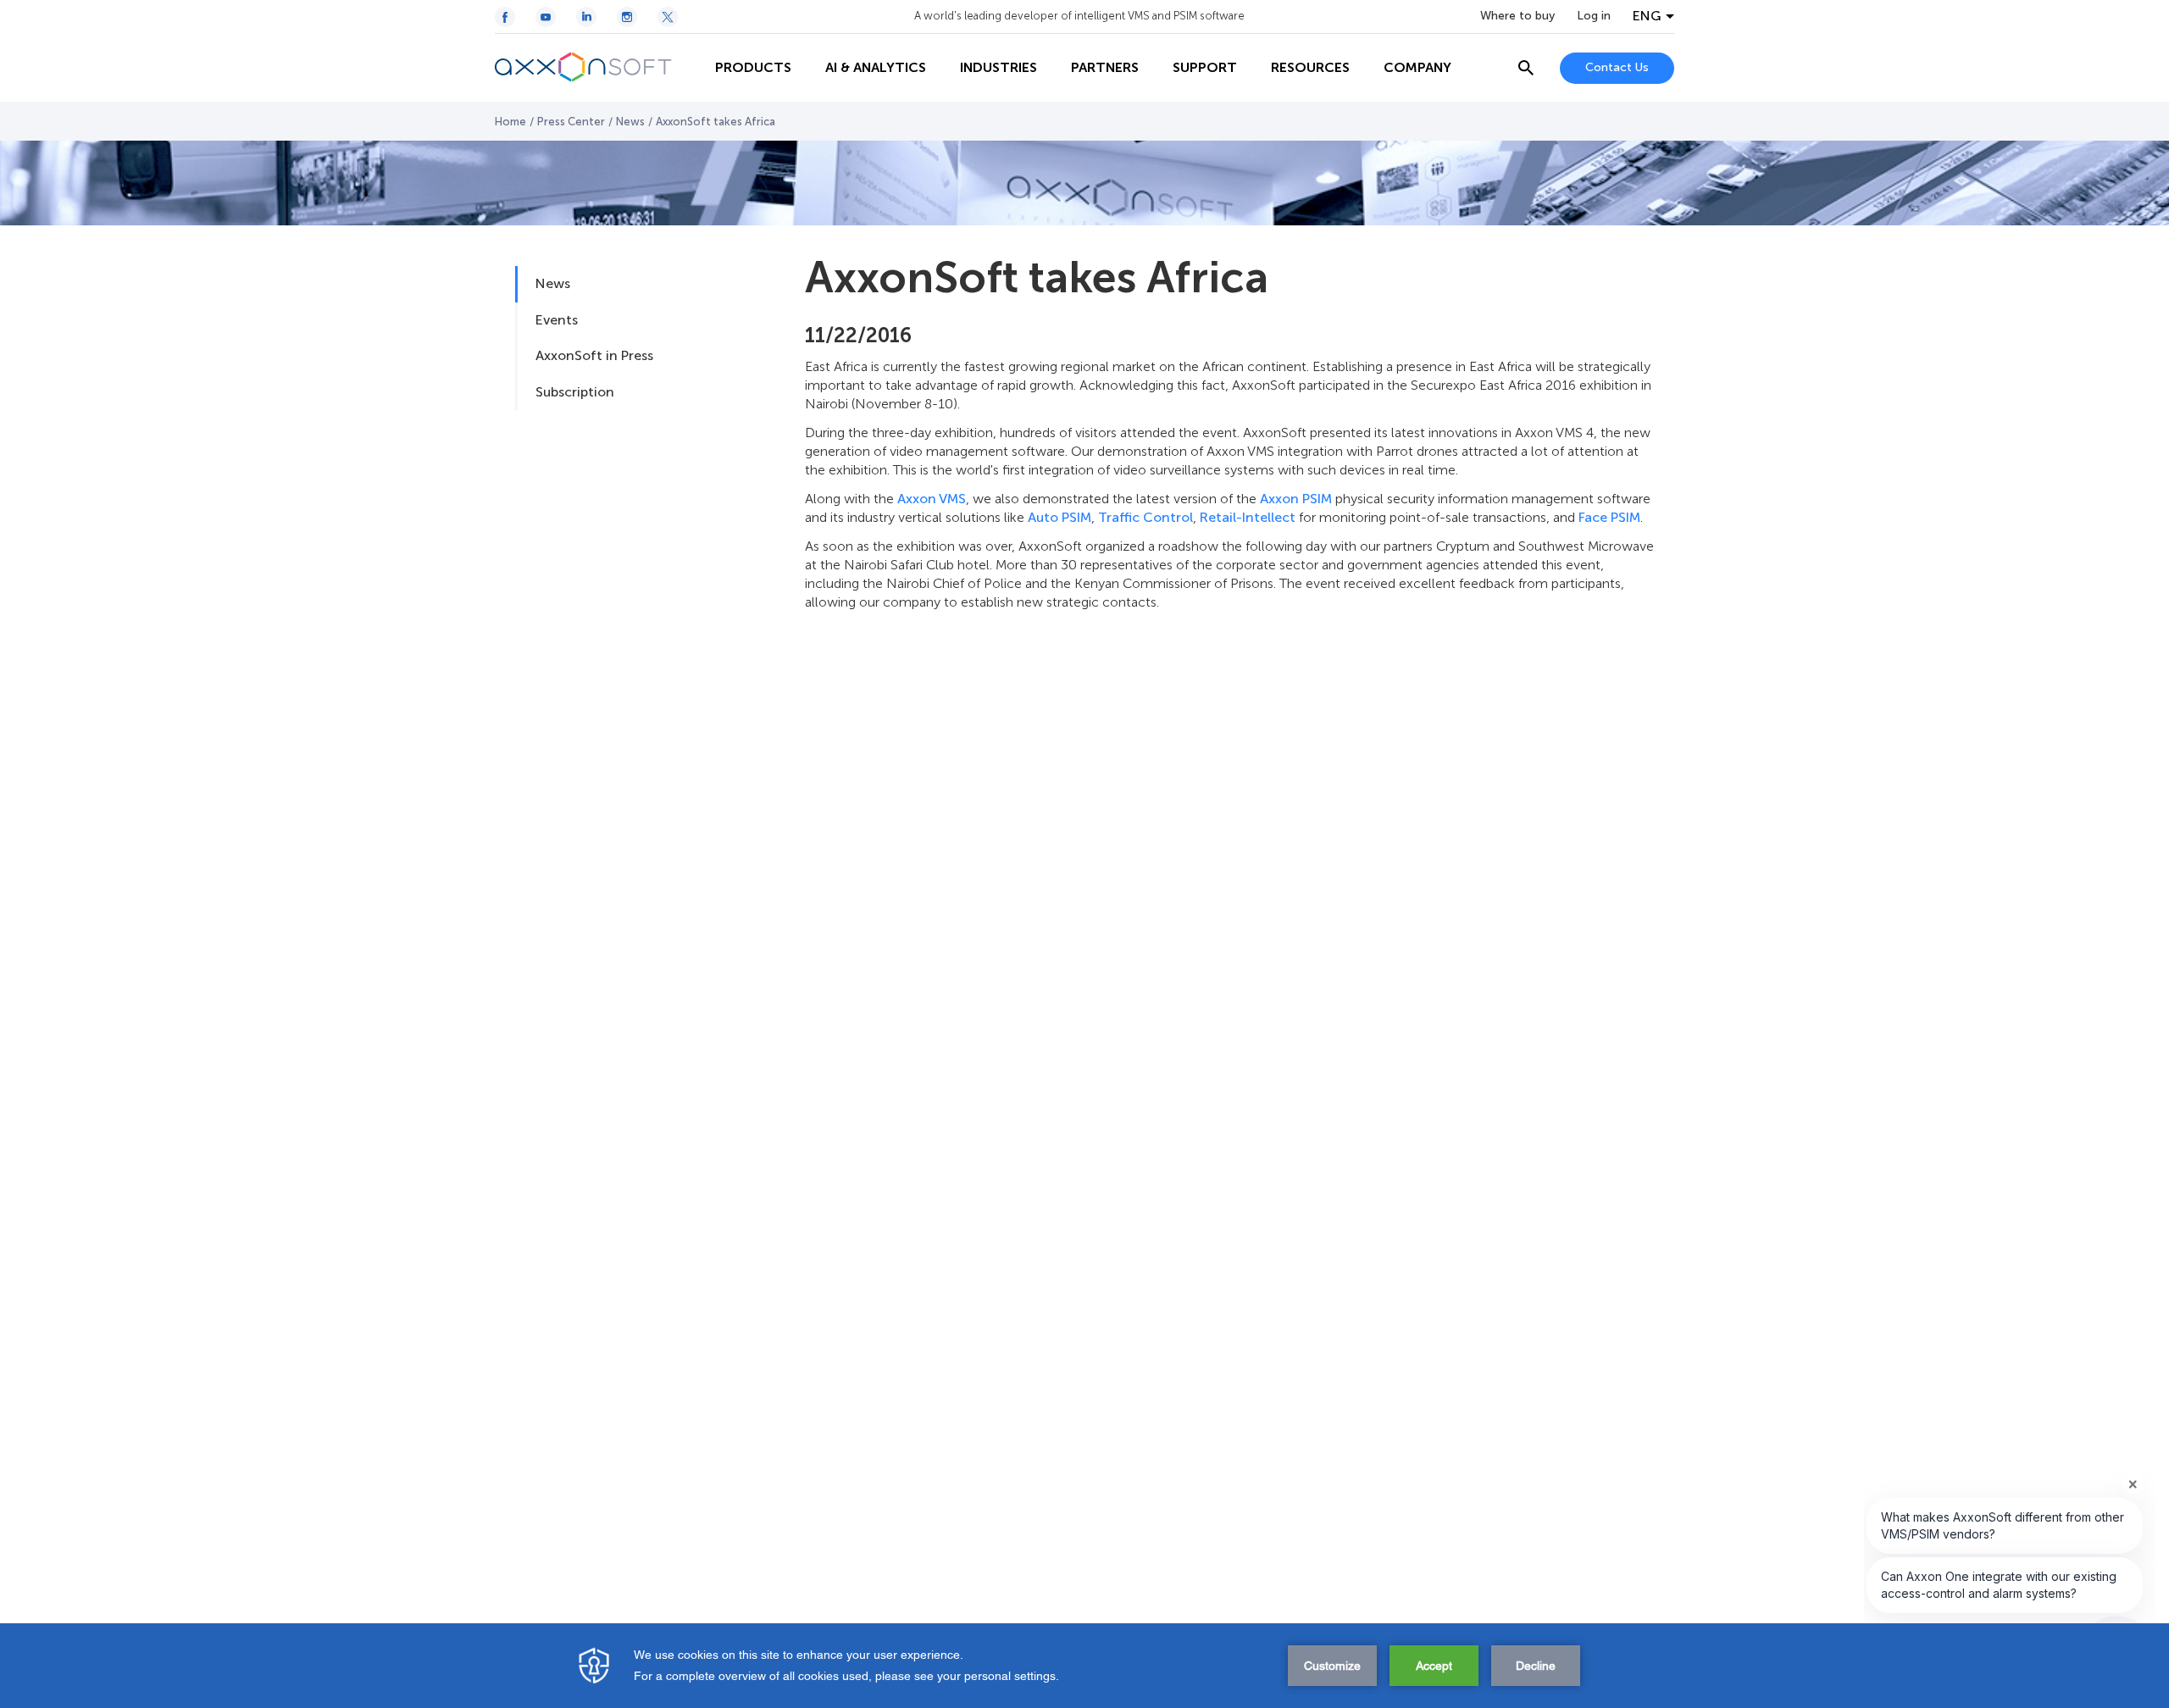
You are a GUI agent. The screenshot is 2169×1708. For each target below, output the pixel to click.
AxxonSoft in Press (594, 355)
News (630, 122)
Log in (1594, 16)
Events (557, 320)
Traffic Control (1146, 517)
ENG (1647, 16)
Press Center (571, 122)
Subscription (575, 392)
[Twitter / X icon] (668, 17)
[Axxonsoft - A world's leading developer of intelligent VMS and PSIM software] (596, 68)
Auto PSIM (1060, 517)
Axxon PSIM (1296, 499)
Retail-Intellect (1248, 517)
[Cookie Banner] (1084, 1666)
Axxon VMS (932, 499)
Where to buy (1517, 16)
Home (510, 122)
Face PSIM (1609, 517)
